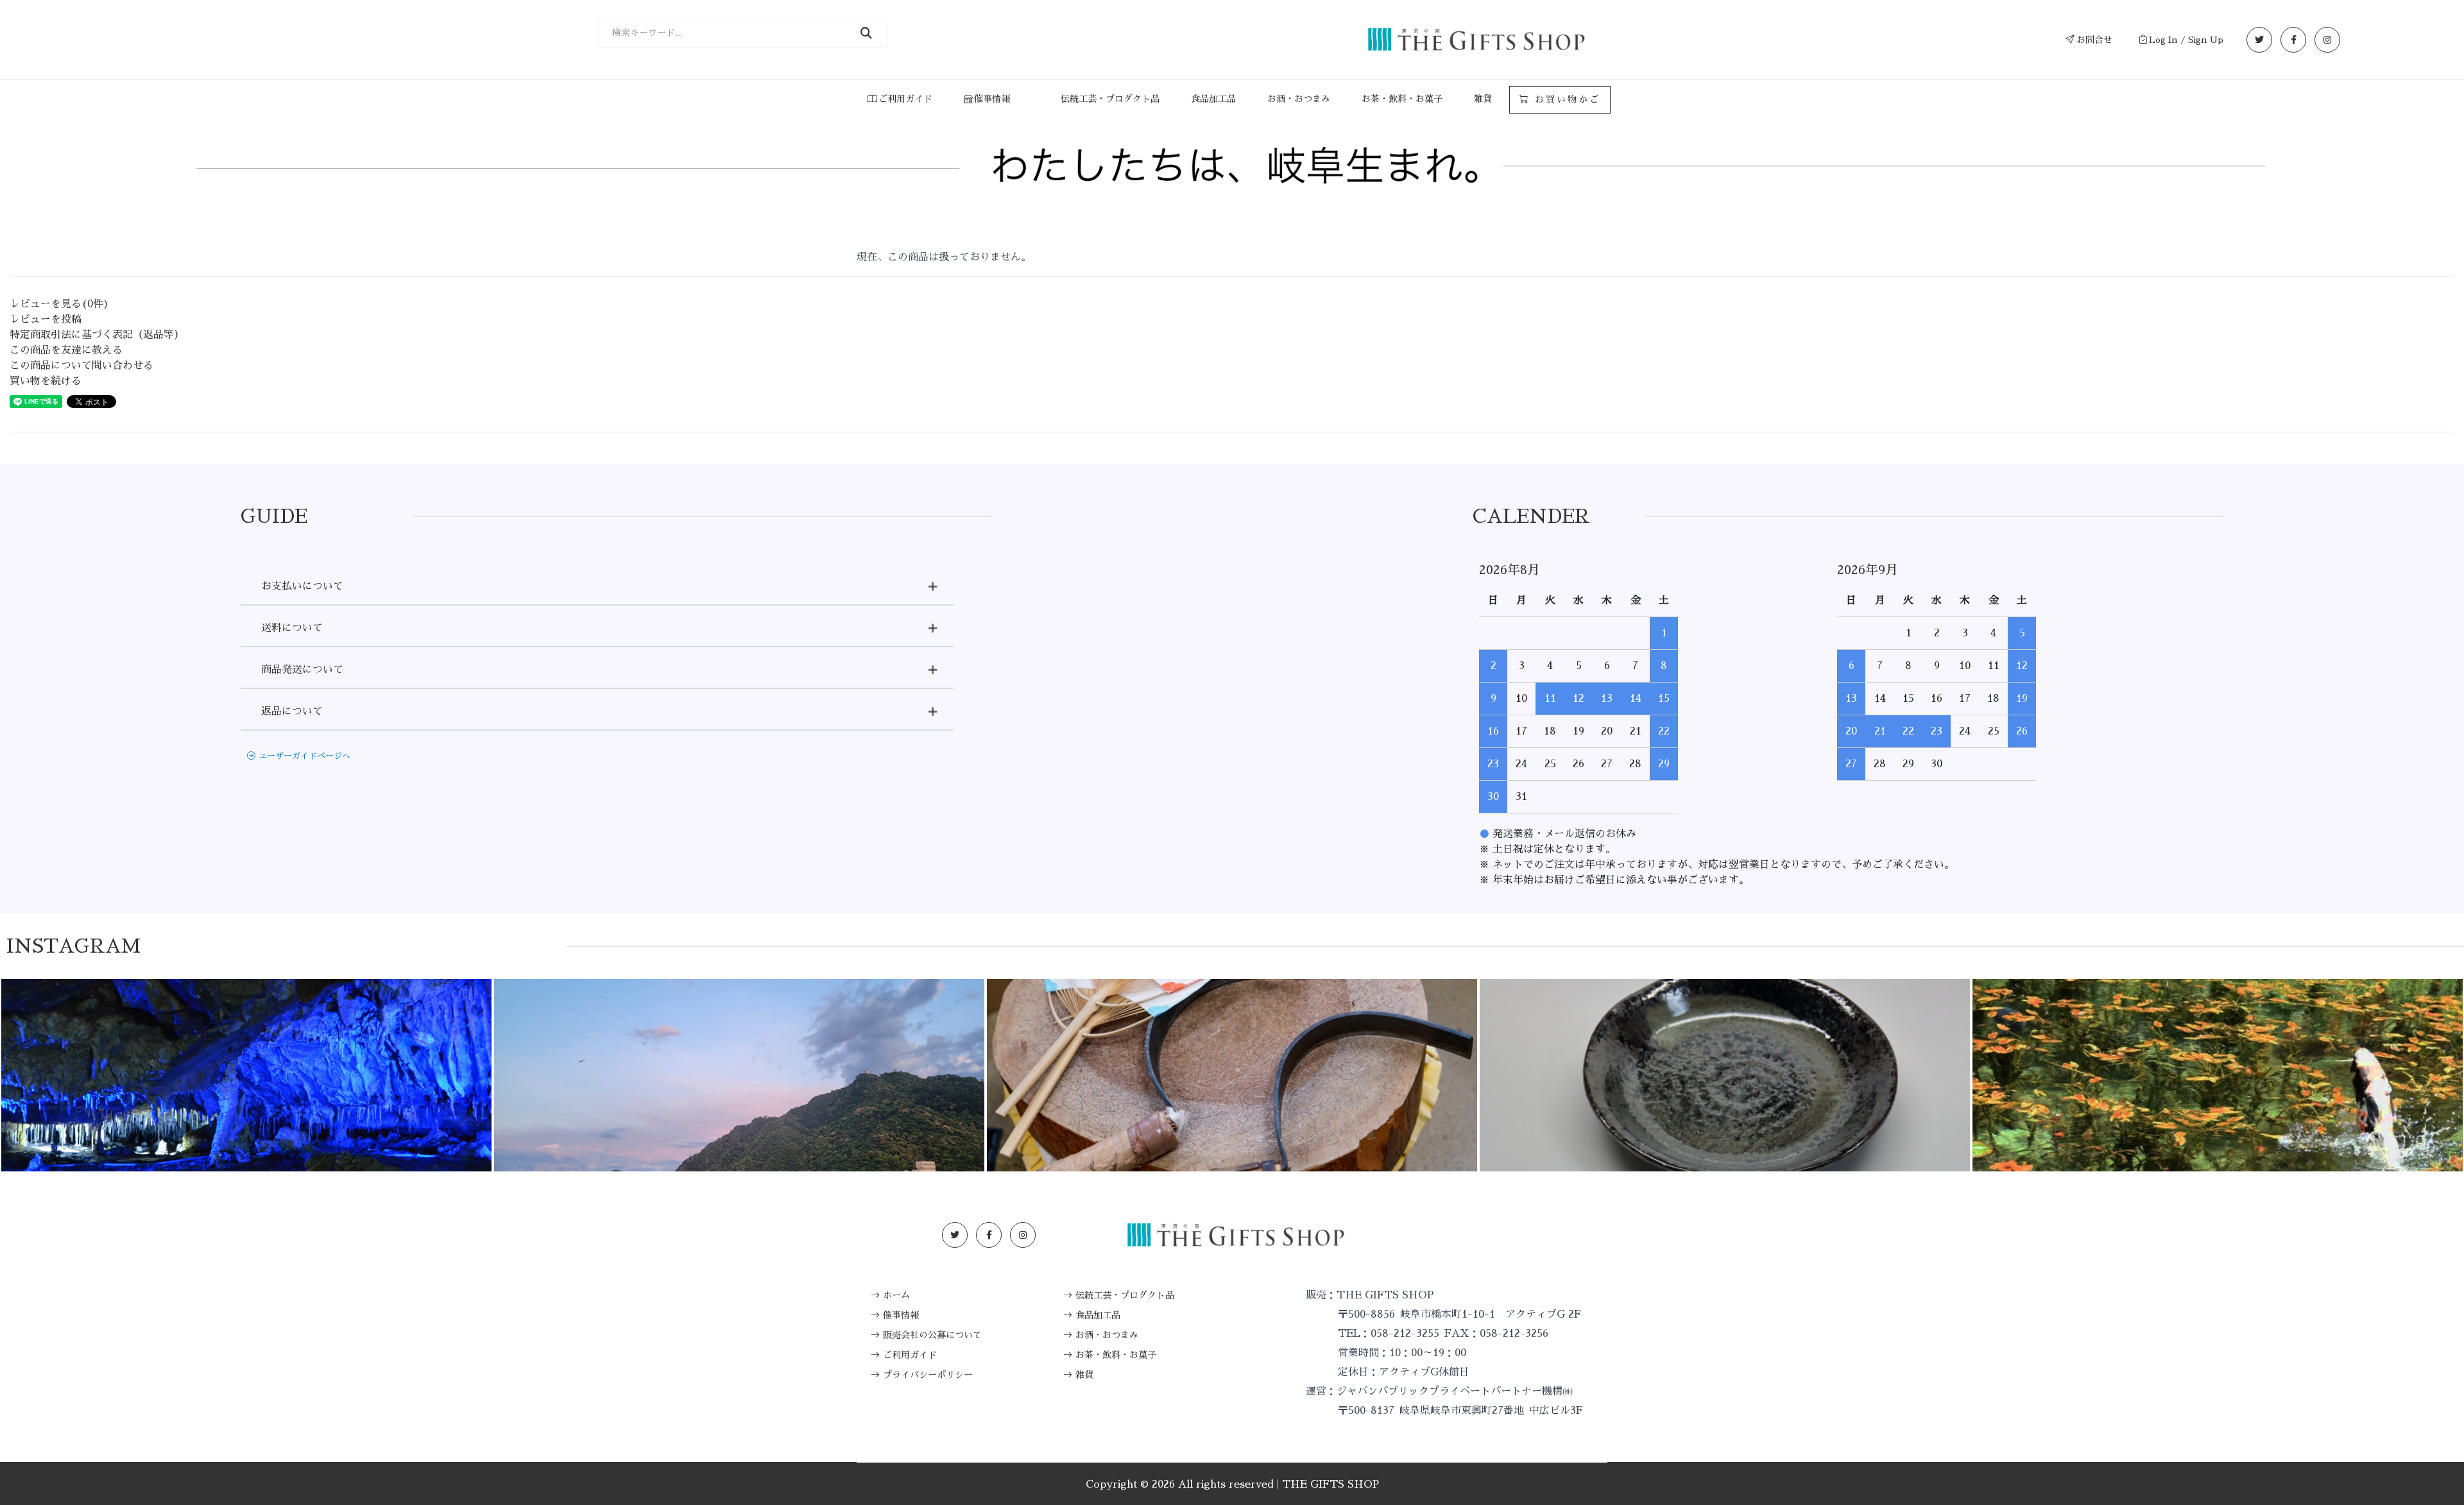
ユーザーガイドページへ (304, 756)
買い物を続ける (46, 381)
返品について (292, 711)
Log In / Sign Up (2186, 40)
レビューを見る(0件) (59, 304)
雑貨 (1483, 99)
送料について (292, 628)
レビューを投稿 (46, 319)
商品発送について (302, 670)
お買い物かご (1565, 99)
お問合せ (2094, 40)
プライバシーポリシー (928, 1375)
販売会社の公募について (932, 1335)
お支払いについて (302, 586)
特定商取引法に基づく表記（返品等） (97, 335)
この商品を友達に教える (66, 350)
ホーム (896, 1295)
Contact (1567, 1235)
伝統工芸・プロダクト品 (1110, 99)
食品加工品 (1213, 99)
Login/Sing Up (1478, 1235)
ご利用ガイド (905, 99)
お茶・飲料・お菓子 (1402, 99)
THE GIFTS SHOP (1330, 1484)
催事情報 (992, 99)
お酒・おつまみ (1299, 99)
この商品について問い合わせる (81, 366)
